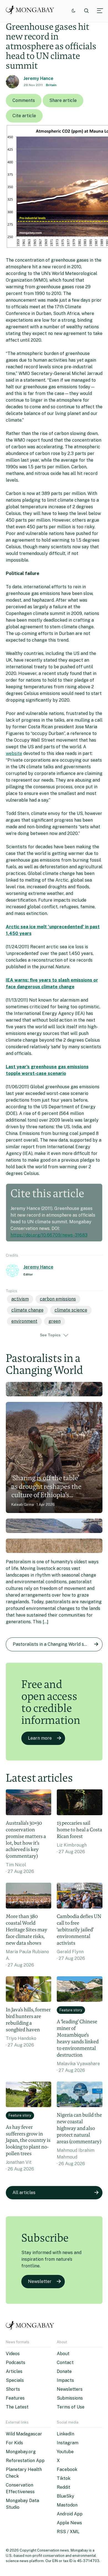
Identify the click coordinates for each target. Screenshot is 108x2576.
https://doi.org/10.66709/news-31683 (49, 1235)
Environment (24, 1321)
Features (15, 2398)
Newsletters (70, 2389)
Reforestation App (25, 2461)
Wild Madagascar (24, 2434)
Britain (51, 85)
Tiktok (64, 2478)
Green (55, 1321)
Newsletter (40, 2281)
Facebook (67, 2469)
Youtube (65, 2452)
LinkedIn (65, 2434)
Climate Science (71, 1310)
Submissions (70, 2398)
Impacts (65, 2380)
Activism (20, 1299)
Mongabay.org (21, 2452)
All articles (24, 2193)
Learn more (40, 1738)
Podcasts (16, 2363)
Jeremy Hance (38, 78)
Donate (64, 2371)
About (63, 2354)
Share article (63, 100)
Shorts (13, 2389)
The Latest (17, 2407)
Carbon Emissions (58, 1299)
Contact (65, 2363)
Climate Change (27, 1310)
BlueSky (65, 2496)
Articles (14, 2371)
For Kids (14, 2443)
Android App (70, 2514)
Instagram (68, 2443)
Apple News (69, 2523)
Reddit (64, 2487)
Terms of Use (71, 2407)
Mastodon (67, 2505)
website (14, 753)
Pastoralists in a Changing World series (53, 1644)
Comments (24, 100)
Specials (15, 2380)
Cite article (24, 116)
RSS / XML (68, 2532)
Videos (13, 2354)
